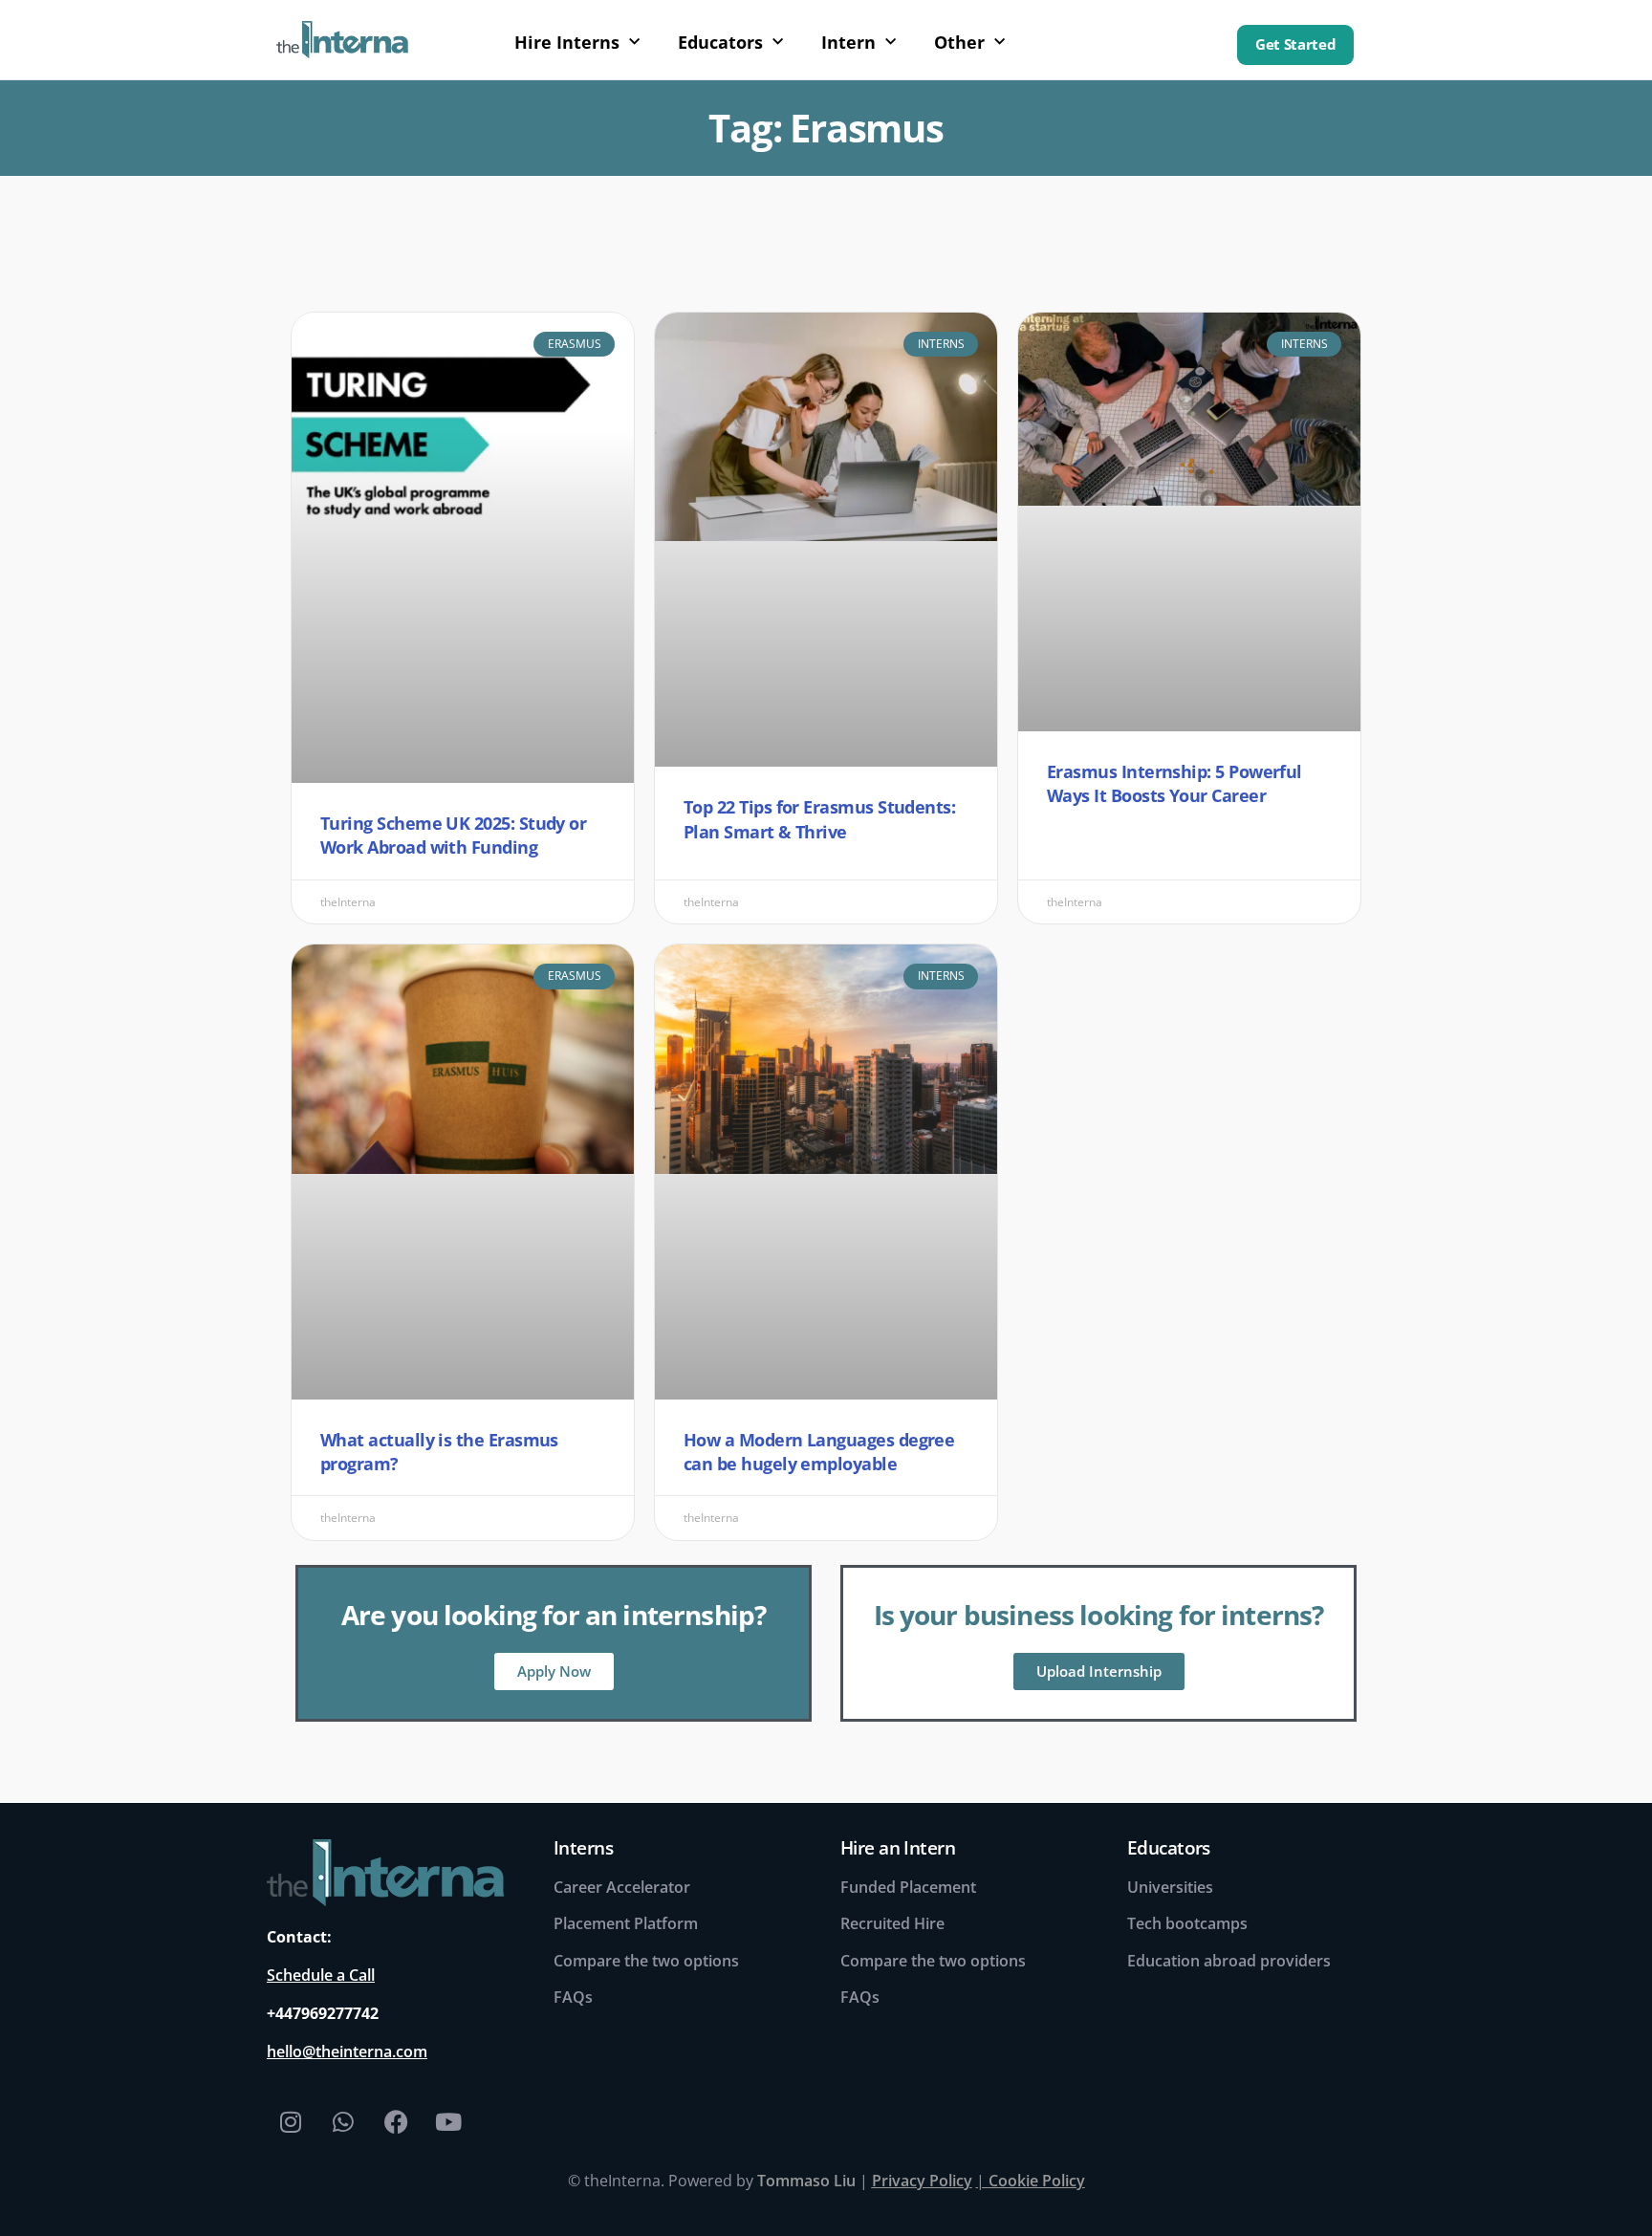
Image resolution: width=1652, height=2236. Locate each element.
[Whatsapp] (343, 2121)
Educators (720, 42)
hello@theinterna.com (347, 2051)
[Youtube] (448, 2121)
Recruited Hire (892, 1923)
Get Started (1295, 44)
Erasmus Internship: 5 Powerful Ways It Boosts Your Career (1174, 783)
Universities (1170, 1887)
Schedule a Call (321, 1975)
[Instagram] (291, 2121)
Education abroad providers (1229, 1961)
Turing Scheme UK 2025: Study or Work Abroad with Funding (453, 835)
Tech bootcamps (1187, 1923)
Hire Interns (567, 42)
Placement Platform (626, 1923)
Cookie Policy (1037, 2181)
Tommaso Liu (806, 2181)
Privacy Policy (922, 2181)
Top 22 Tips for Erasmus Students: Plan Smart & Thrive (819, 819)
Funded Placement (908, 1887)
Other (959, 42)
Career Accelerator (622, 1887)
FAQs (573, 1997)
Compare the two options (646, 1961)
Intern (848, 42)
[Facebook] (396, 2121)
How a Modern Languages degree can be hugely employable (819, 1452)
